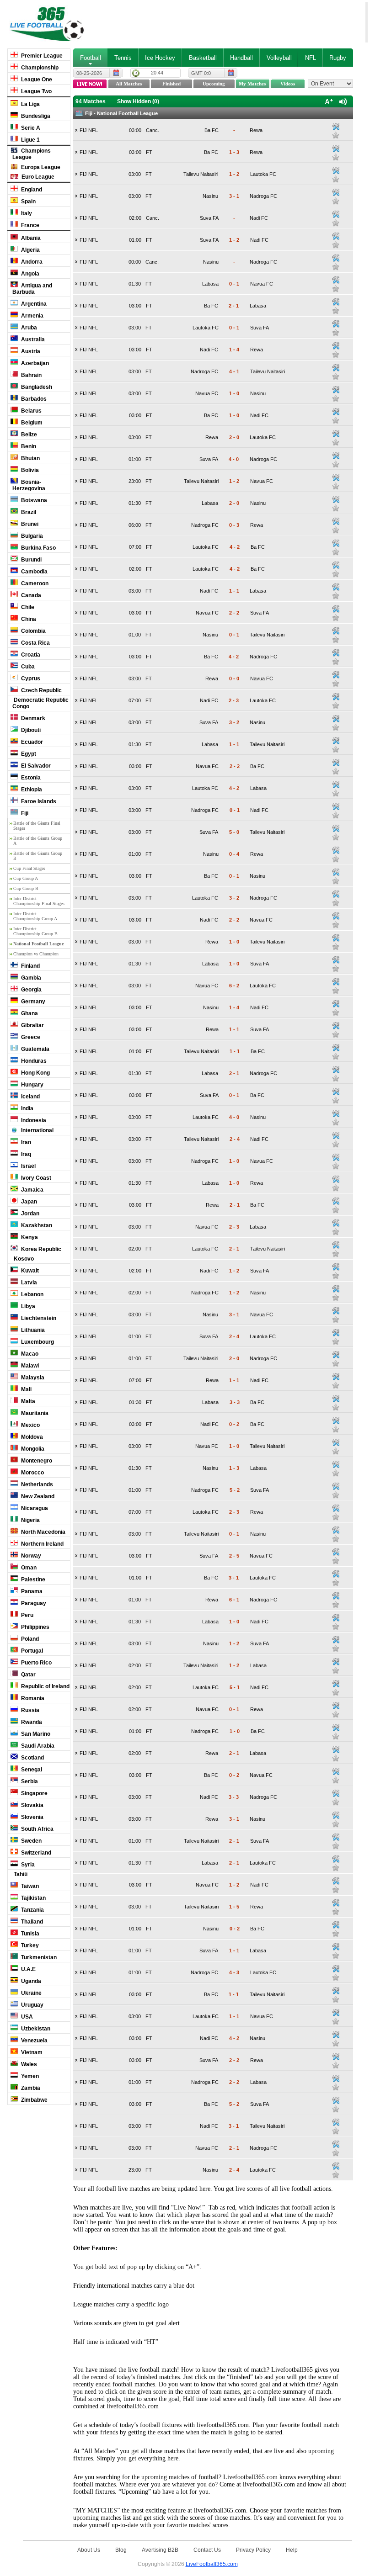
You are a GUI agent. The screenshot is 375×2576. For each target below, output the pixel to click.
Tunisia (29, 1934)
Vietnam (31, 2052)
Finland (30, 966)
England (31, 190)
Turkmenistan (38, 1957)
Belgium (31, 423)
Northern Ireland (42, 1544)
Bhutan (30, 458)
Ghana (29, 1013)
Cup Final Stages (29, 868)
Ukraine (31, 1993)
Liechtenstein (38, 1318)
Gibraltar (32, 1025)
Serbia (29, 1781)
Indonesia (33, 1120)
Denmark (32, 718)
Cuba (27, 667)
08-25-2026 (89, 73)
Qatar (28, 1675)
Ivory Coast (35, 1178)
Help (292, 2550)
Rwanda (31, 1722)
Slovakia (32, 1805)
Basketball (203, 58)
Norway (30, 1556)
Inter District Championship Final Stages (39, 901)
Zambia (30, 2088)
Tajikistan (33, 1898)
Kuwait (29, 1271)
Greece (30, 1037)
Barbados (33, 399)
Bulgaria (31, 536)
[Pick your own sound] (336, 127)
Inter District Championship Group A (35, 916)
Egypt (28, 754)
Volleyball (279, 58)
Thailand (31, 1922)
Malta (27, 1401)
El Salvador (35, 766)
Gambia (30, 978)
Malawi (29, 1366)
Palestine (32, 1580)
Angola (29, 274)
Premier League (41, 56)
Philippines (35, 1627)
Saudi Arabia (37, 1746)
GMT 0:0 (201, 73)
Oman (28, 1568)
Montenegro (36, 1461)
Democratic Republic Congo (40, 703)
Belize (28, 435)
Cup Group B (26, 888)
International (37, 1130)
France (29, 225)
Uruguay (32, 2005)
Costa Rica (35, 643)
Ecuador (31, 742)
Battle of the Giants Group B (38, 856)
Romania (32, 1698)
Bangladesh (36, 387)
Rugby (338, 58)
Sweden (31, 1841)
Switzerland (35, 1853)
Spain (28, 201)
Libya (27, 1306)
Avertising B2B (160, 2550)
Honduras (33, 1061)
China (28, 619)
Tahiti (20, 1874)
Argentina (33, 304)
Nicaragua (34, 1508)
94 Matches (91, 101)
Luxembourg (37, 1342)
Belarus (31, 411)
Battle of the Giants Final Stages (37, 826)
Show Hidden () (138, 101)
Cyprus (30, 678)
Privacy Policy (253, 2550)
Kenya (29, 1237)
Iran (25, 1142)
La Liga (30, 104)
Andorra (31, 262)
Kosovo (23, 1259)
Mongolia (32, 1449)
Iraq (25, 1154)
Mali (26, 1389)
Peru (27, 1615)
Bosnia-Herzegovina (29, 485)
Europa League (40, 167)
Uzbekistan (35, 2029)
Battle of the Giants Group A (38, 841)
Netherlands (36, 1484)
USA (26, 2017)
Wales (28, 2064)
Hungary (32, 1085)
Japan (28, 1202)
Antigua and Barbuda (32, 289)
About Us (89, 2550)
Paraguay (33, 1603)
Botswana (33, 500)
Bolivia (29, 470)
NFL (311, 58)
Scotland (32, 1758)
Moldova (31, 1437)
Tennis (123, 58)
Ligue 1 (30, 140)
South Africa (37, 1829)
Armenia (32, 316)
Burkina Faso (38, 548)
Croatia (30, 655)
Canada (30, 595)
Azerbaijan (34, 363)
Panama (31, 1591)
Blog (121, 2550)
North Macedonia (43, 1532)
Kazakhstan (36, 1225)
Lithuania (32, 1330)
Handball (241, 58)
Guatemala (35, 1049)
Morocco (32, 1473)
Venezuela (34, 2041)
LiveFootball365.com (212, 2564)
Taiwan (29, 1886)
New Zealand (37, 1496)
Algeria (30, 250)
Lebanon (32, 1294)
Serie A (30, 128)
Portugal (31, 1651)
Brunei (29, 524)
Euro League (37, 177)
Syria (27, 1865)
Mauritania (34, 1413)
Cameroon (34, 583)
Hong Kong (35, 1073)
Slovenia (32, 1817)
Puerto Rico (36, 1663)
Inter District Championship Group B (35, 931)
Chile (27, 607)
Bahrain (31, 375)
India (27, 1108)
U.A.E (28, 1969)
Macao (29, 1354)
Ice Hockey (160, 58)
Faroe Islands (38, 801)
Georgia (31, 990)
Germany (32, 1002)
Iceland (30, 1097)
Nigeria (30, 1520)
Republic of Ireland (45, 1686)
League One (36, 80)
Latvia (28, 1283)
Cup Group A (26, 878)
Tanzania (32, 1910)
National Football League (38, 944)
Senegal (31, 1770)
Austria (30, 351)
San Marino (35, 1734)
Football (91, 58)
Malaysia (32, 1378)
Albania (30, 238)
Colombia (33, 631)
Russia (29, 1710)
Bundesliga (35, 116)
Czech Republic (41, 690)
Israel (28, 1166)
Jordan (29, 1214)
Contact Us (207, 2550)
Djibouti (30, 730)
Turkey (29, 1945)
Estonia (30, 778)
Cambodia (34, 572)
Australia (32, 339)
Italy (26, 213)
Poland (29, 1639)
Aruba (28, 328)
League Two (36, 91)
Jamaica (32, 1190)
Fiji (24, 813)
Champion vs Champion (36, 954)
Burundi (31, 560)
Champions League (32, 154)
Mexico (30, 1425)
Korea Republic (40, 1249)
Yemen (29, 2076)
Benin (28, 446)
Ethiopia (31, 790)
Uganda (30, 1981)
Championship (39, 68)
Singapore (34, 1793)
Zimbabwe (34, 2100)
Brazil (28, 512)
